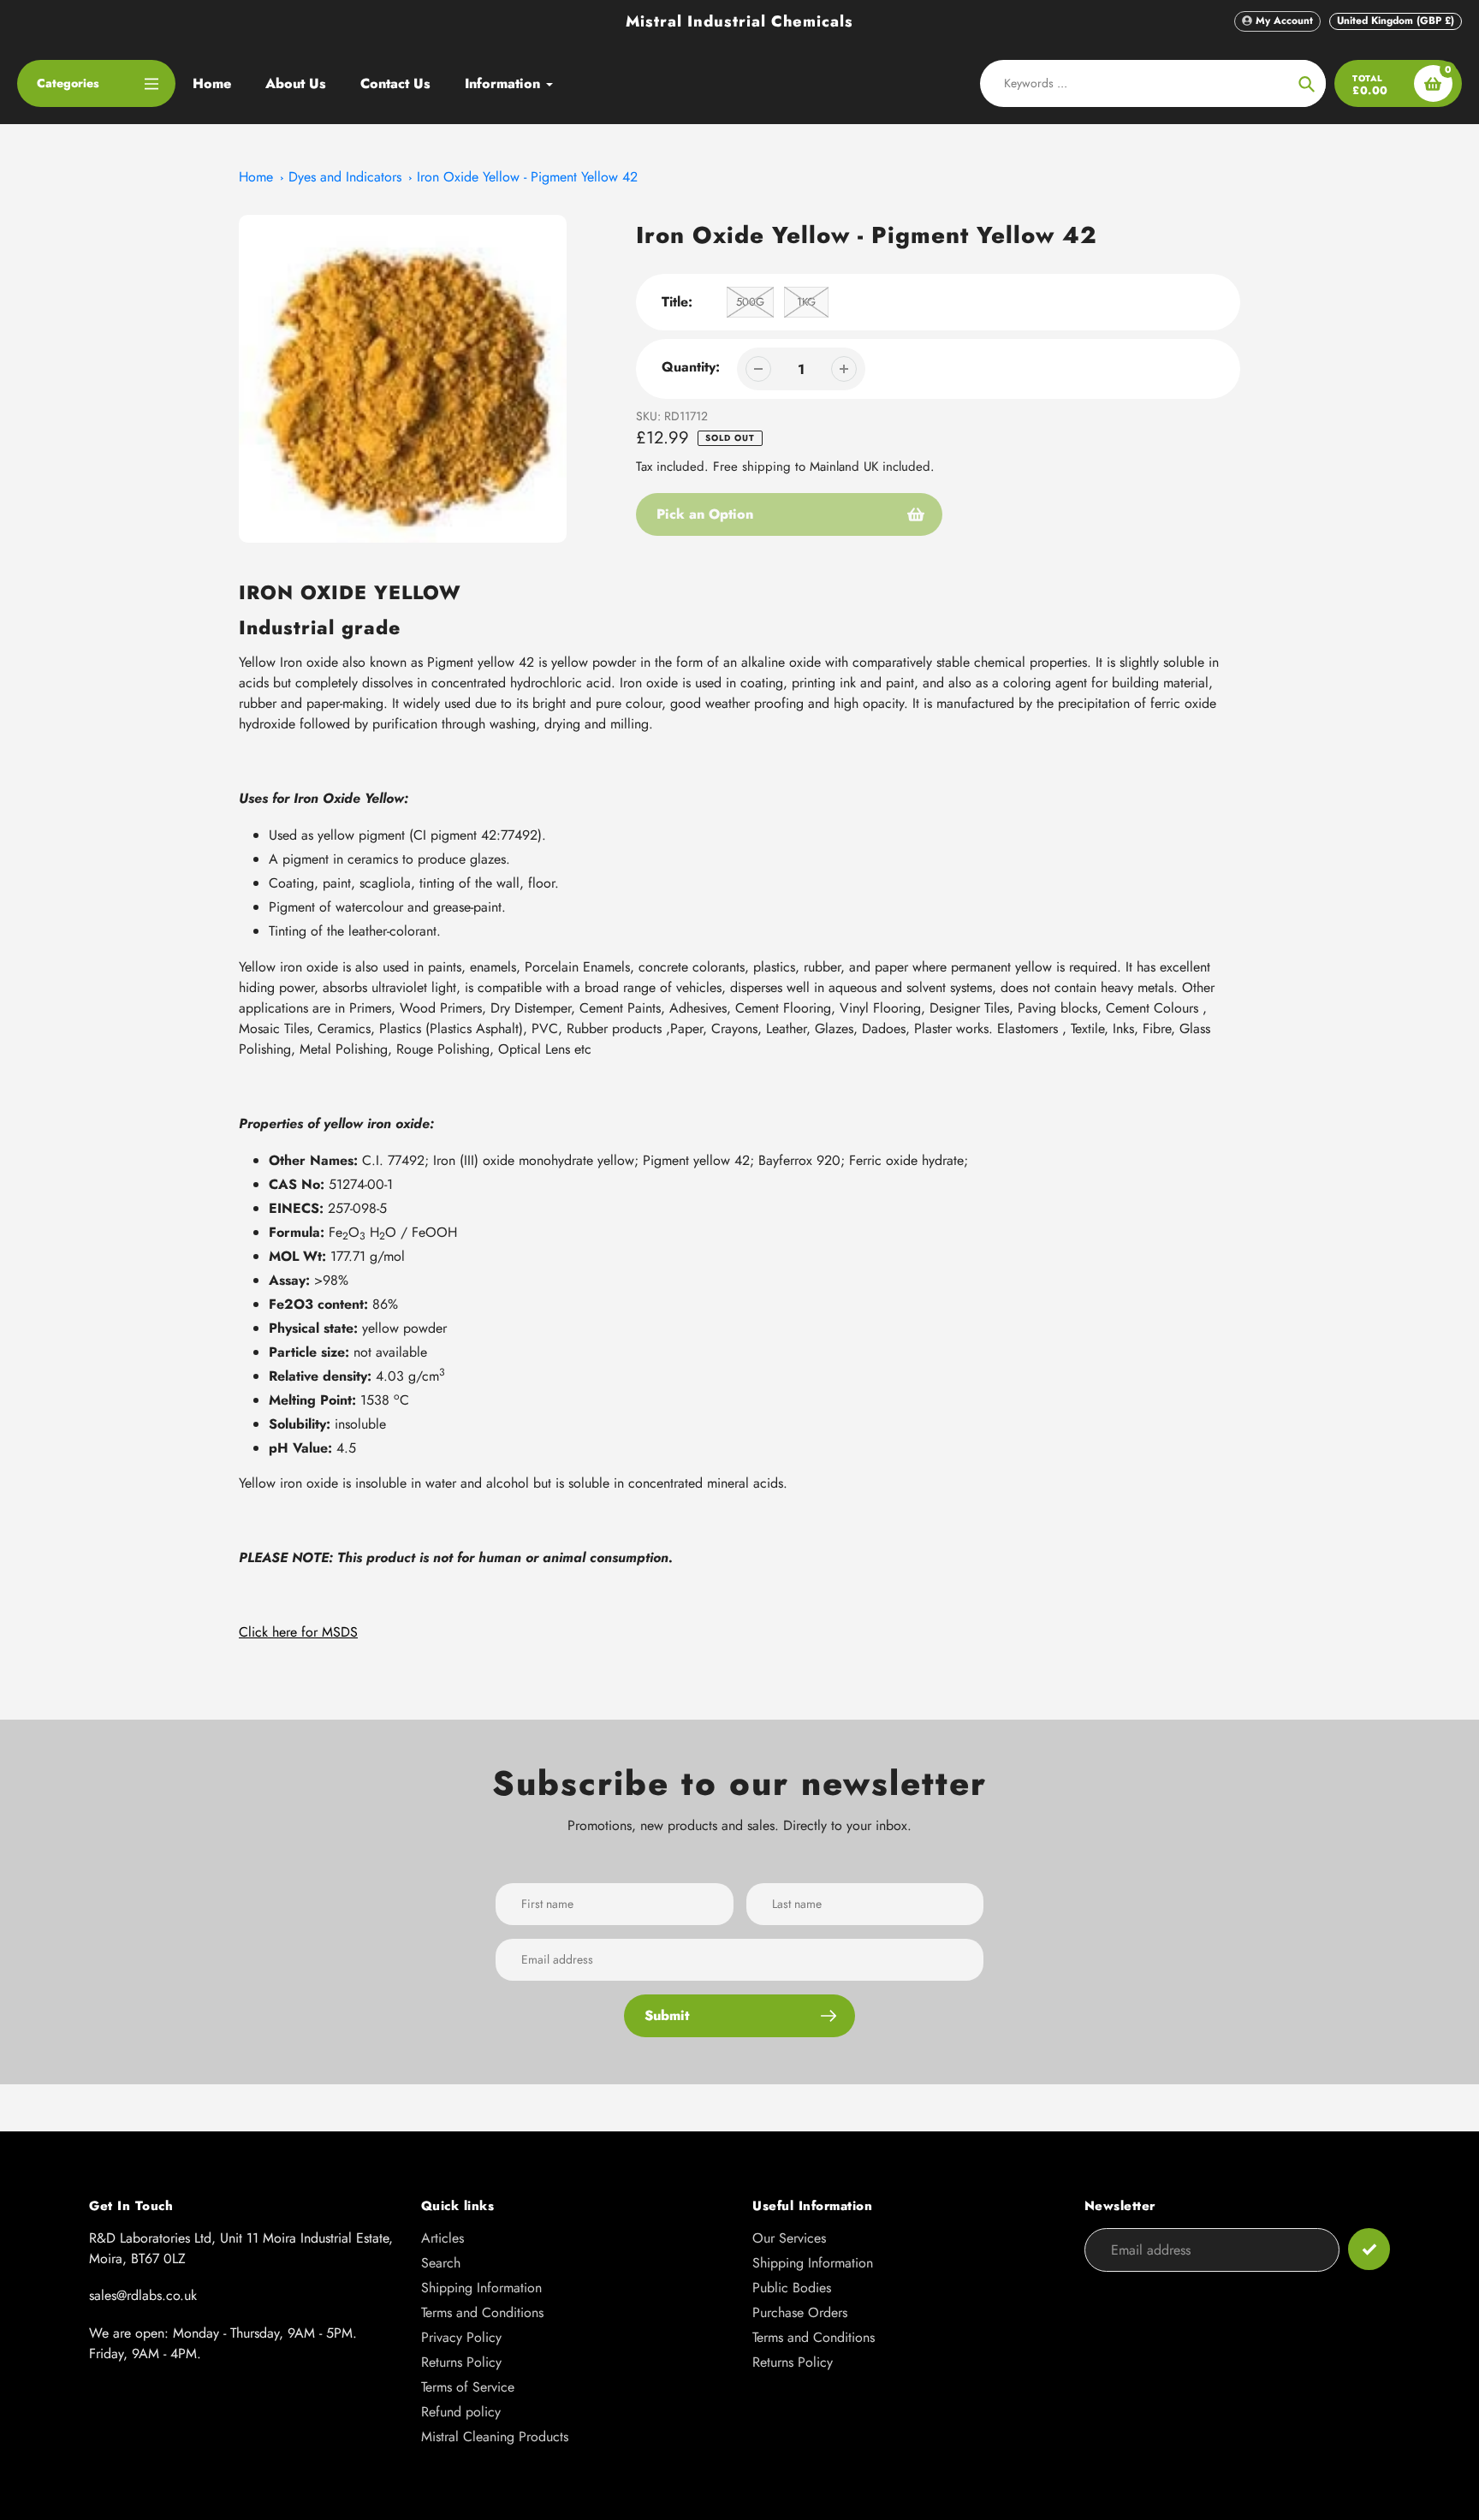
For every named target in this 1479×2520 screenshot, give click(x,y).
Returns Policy (461, 2362)
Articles (443, 2238)
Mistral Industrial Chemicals (739, 21)
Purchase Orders (800, 2312)
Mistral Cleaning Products (495, 2437)
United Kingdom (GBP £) (1396, 21)
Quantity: (691, 367)
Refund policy (461, 2412)
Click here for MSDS (298, 1632)
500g (750, 302)
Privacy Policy (461, 2337)
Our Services (789, 2238)
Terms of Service (468, 2387)
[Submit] (1369, 2249)
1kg (806, 302)
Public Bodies (792, 2288)
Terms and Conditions (482, 2312)
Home (256, 177)
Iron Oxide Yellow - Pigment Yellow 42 (527, 177)
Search (441, 2263)
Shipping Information (481, 2288)
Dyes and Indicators (345, 177)
